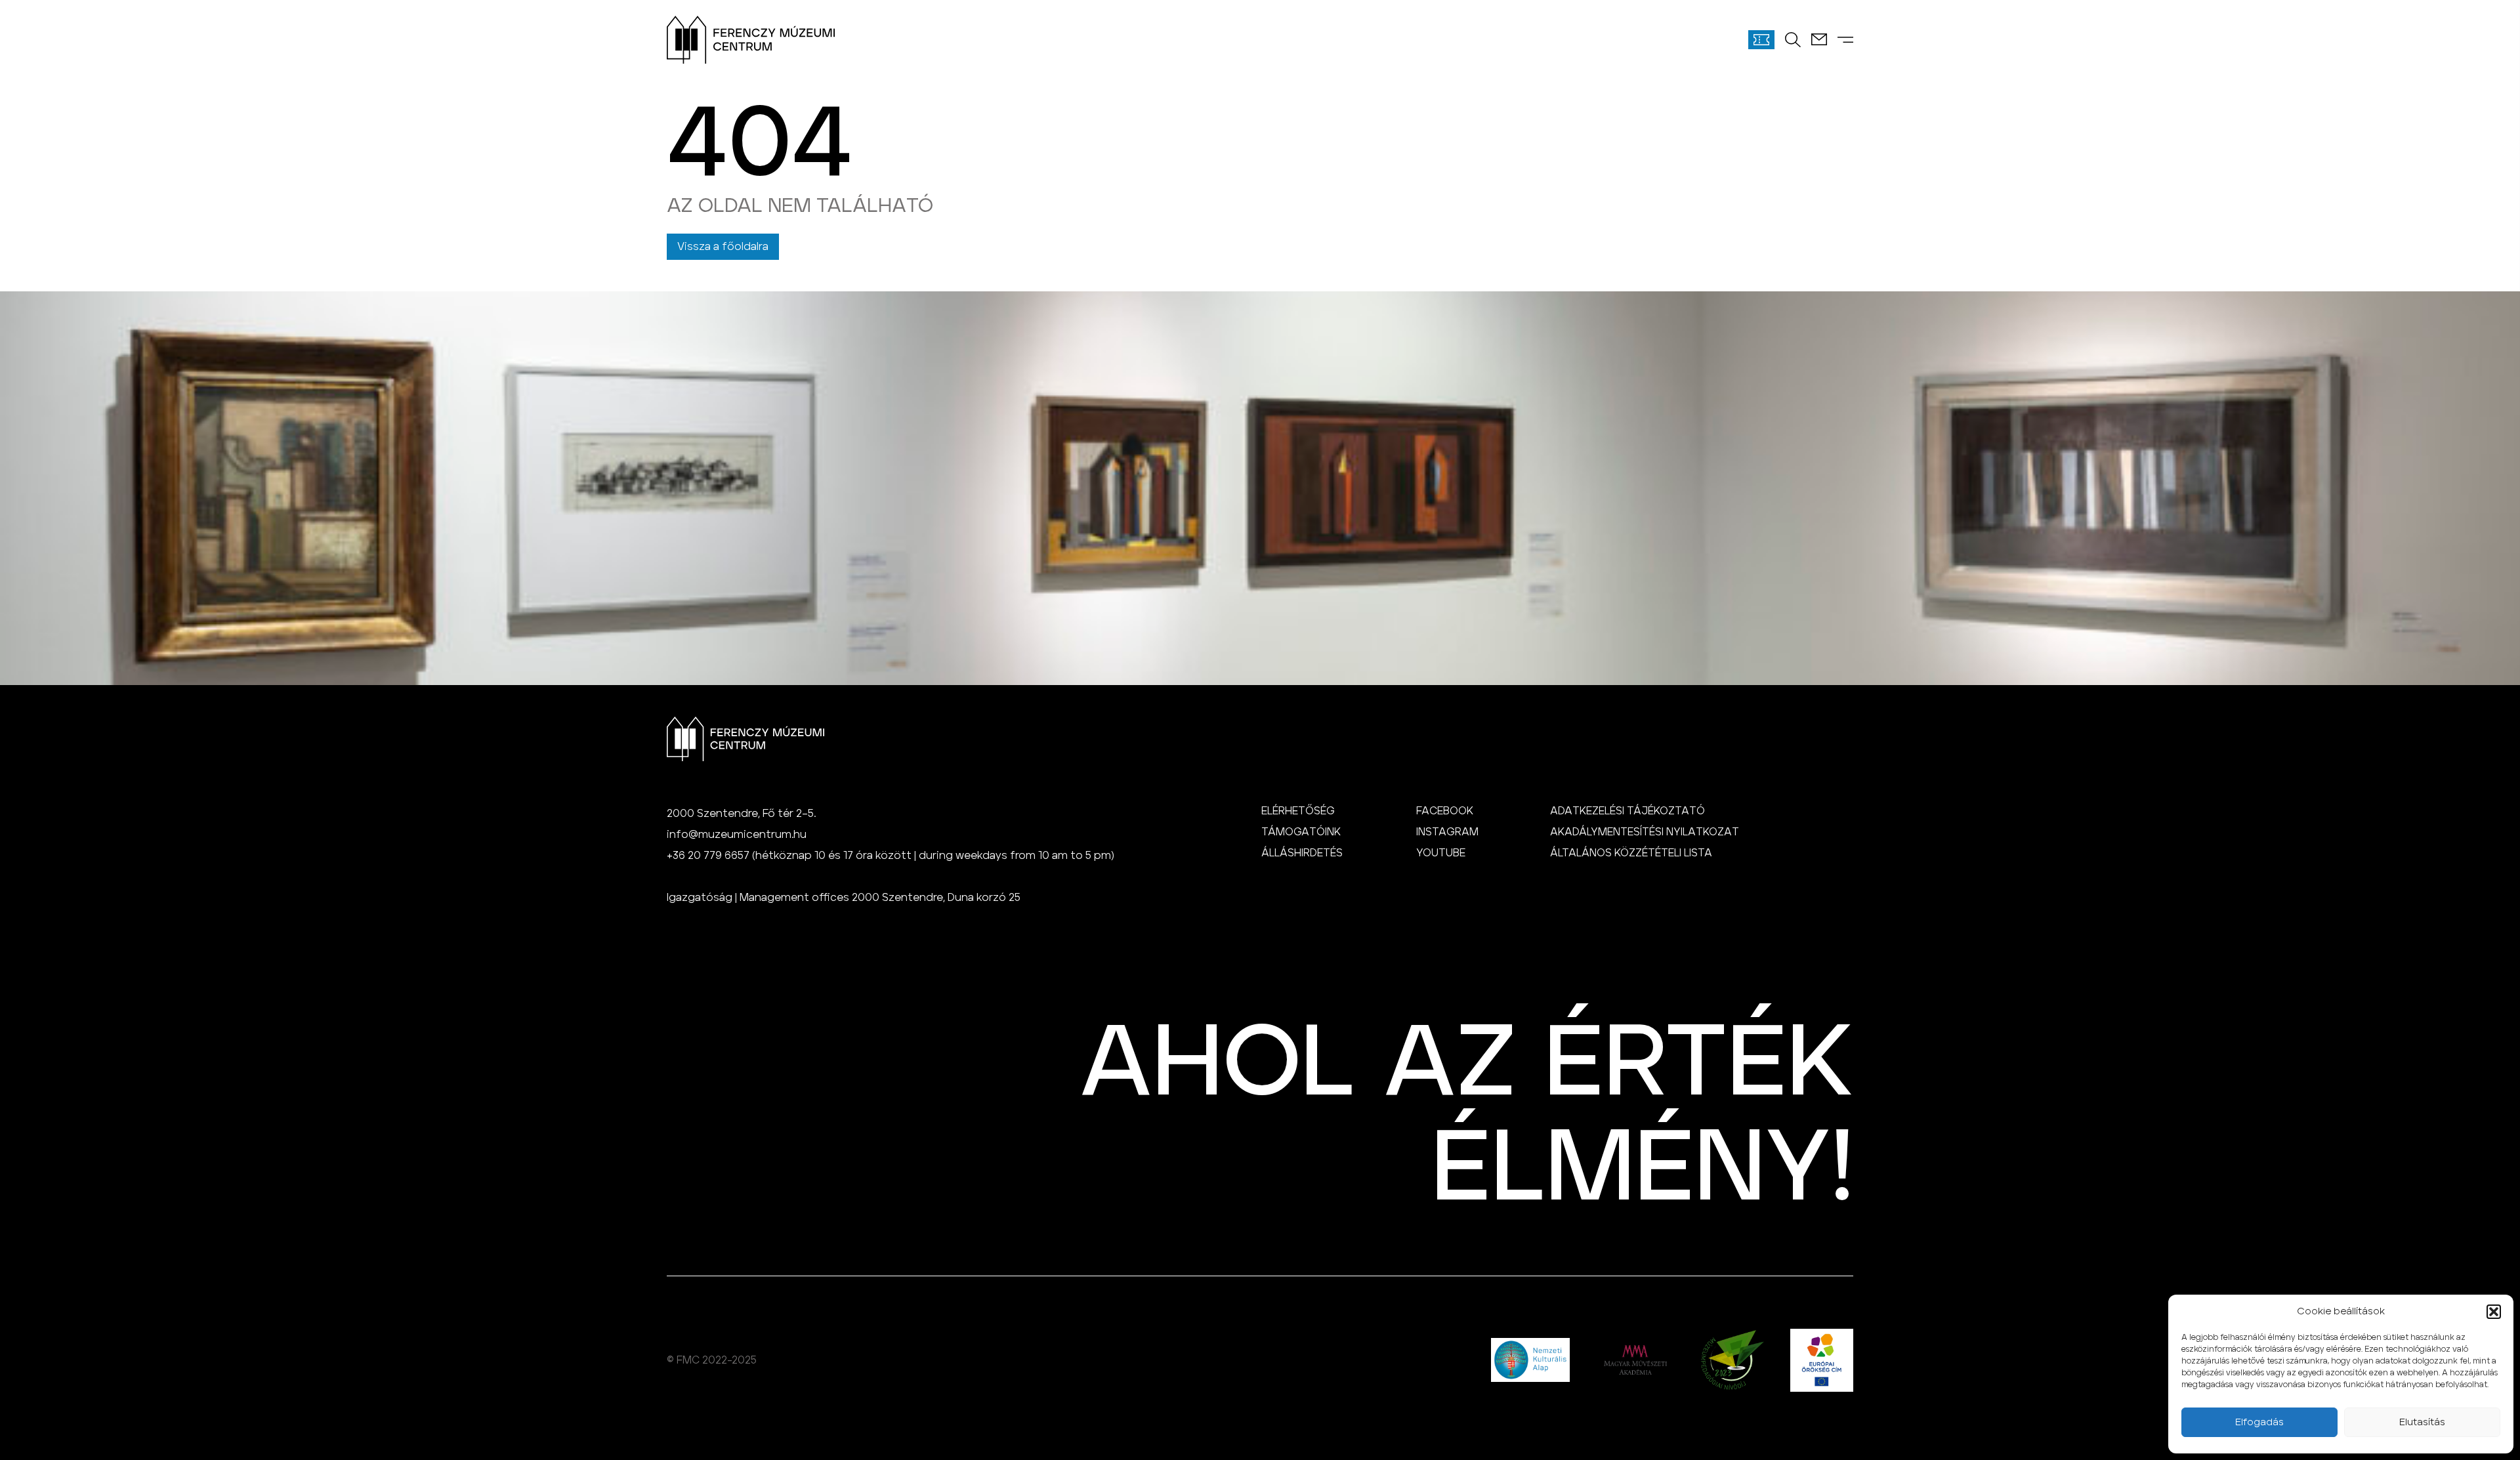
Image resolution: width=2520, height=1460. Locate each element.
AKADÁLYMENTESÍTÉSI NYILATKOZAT (1645, 832)
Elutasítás (2422, 1422)
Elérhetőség (1298, 811)
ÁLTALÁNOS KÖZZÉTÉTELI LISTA (1631, 853)
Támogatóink (1301, 832)
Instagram (1447, 832)
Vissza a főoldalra (723, 247)
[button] (2494, 1312)
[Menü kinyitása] (1845, 40)
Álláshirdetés (1302, 853)
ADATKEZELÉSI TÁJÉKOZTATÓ (1627, 811)
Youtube (1441, 853)
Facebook (1445, 811)
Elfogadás (2259, 1422)
